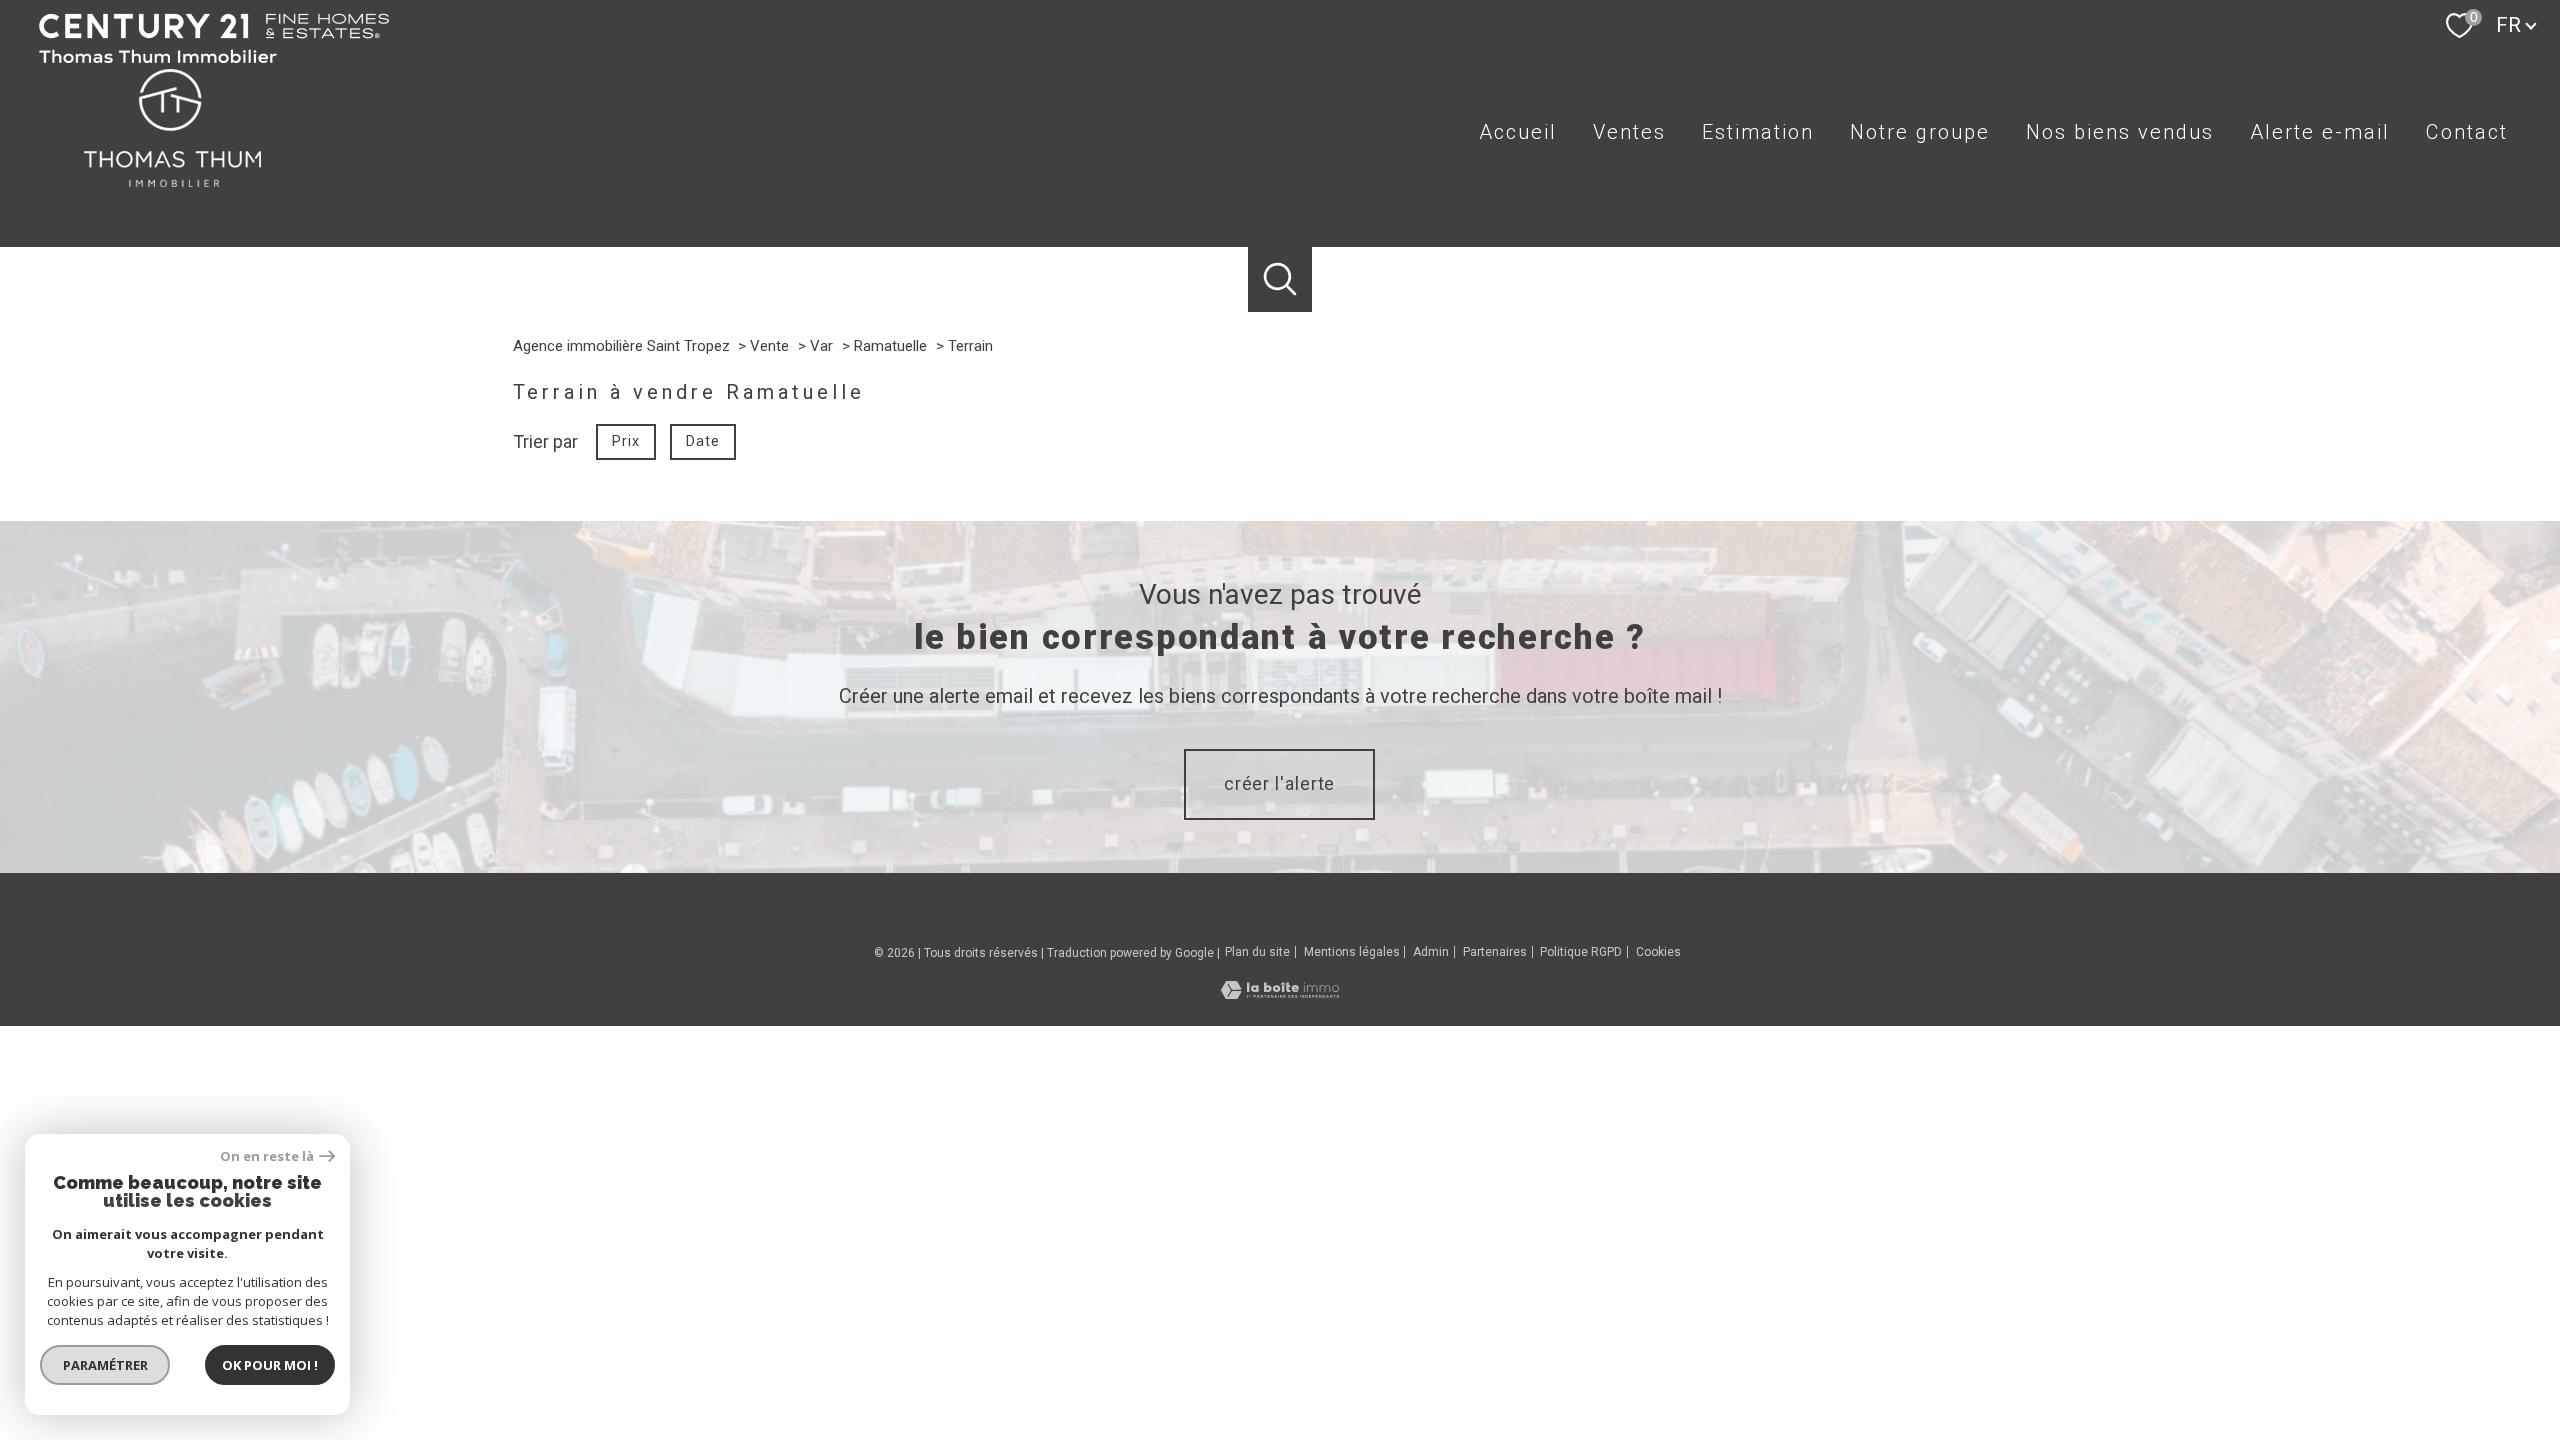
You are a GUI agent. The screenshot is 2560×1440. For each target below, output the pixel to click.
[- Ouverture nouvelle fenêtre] (214, 63)
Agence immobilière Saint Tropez (621, 346)
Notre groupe (1920, 132)
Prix (625, 440)
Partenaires (1495, 952)
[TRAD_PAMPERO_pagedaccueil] (172, 195)
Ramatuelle (890, 346)
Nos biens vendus (2120, 132)
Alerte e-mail (2320, 132)
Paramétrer (105, 1365)
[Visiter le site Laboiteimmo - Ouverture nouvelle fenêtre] (1280, 992)
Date (702, 440)
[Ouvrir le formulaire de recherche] (1280, 279)
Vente (769, 346)
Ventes (1629, 132)
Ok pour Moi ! (270, 1365)
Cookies (1658, 952)
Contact (2467, 132)
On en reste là (267, 1156)
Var (821, 346)
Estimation (1758, 132)
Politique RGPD (1581, 952)
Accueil (1518, 132)
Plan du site (1257, 952)
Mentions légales (1352, 952)
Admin (1431, 952)
